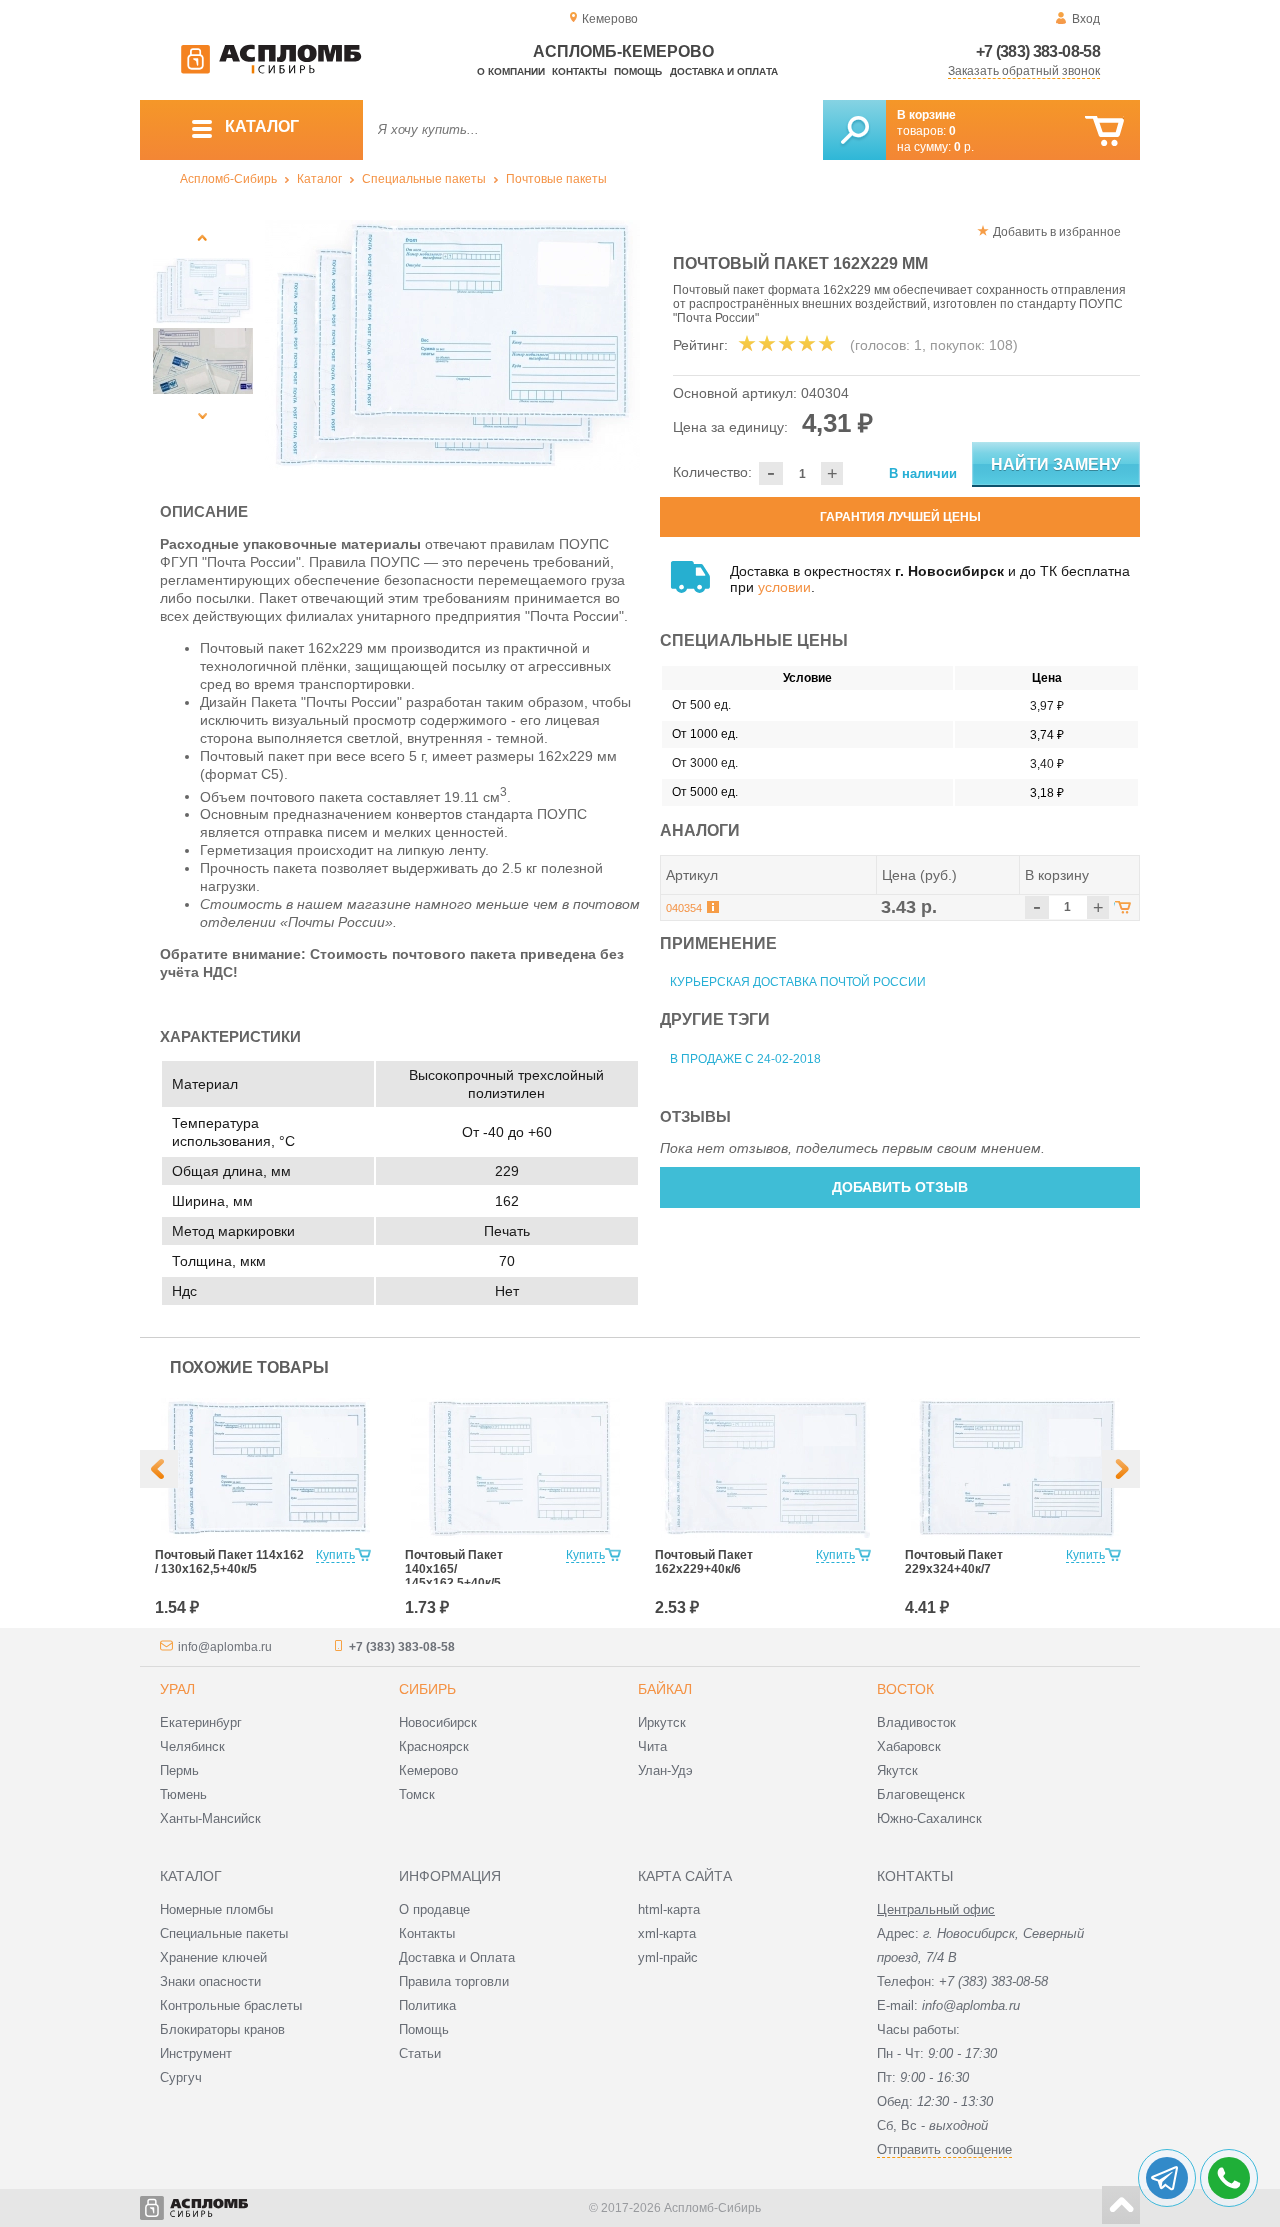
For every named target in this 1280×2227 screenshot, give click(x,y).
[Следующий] (202, 415)
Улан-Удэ (665, 1770)
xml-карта (667, 1933)
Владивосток (916, 1722)
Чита (652, 1746)
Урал (177, 1689)
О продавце (434, 1909)
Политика (427, 2005)
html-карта (669, 1909)
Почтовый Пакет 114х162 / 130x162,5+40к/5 (229, 1562)
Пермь (179, 1770)
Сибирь (427, 1689)
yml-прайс (668, 1957)
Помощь (638, 71)
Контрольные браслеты (231, 2005)
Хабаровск (909, 1746)
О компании (511, 71)
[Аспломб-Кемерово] (271, 70)
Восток (905, 1689)
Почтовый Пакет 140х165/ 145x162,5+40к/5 (454, 1569)
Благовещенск (921, 1794)
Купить (335, 1555)
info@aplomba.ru (225, 1647)
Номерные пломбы (216, 1909)
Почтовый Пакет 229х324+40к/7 (954, 1562)
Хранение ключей (213, 1957)
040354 (684, 908)
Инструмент (196, 2053)
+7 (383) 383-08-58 (1038, 51)
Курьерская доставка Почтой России (798, 982)
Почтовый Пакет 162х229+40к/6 (704, 1562)
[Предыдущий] (202, 237)
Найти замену (1056, 464)
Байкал (665, 1689)
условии (784, 587)
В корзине (926, 115)
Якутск (897, 1770)
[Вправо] (1121, 1469)
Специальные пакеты (424, 179)
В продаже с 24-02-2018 (745, 1059)
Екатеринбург (201, 1722)
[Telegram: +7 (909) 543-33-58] (1167, 2178)
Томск (417, 1794)
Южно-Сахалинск (929, 1818)
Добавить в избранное (1057, 232)
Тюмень (183, 1794)
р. (964, 147)
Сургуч (181, 2077)
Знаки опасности (210, 1981)
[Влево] (159, 1469)
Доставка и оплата (724, 71)
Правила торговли (454, 1981)
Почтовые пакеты (556, 179)
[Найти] (854, 130)
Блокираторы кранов (222, 2029)
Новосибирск (438, 1722)
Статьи (420, 2053)
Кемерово (428, 1770)
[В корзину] (1104, 131)
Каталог (319, 179)
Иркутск (662, 1722)
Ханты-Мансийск (210, 1818)
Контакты (579, 71)
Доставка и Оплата (457, 1957)
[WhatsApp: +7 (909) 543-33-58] (1229, 2178)
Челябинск (192, 1746)
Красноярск (434, 1746)
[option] (452, 345)
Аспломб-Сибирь (228, 179)
